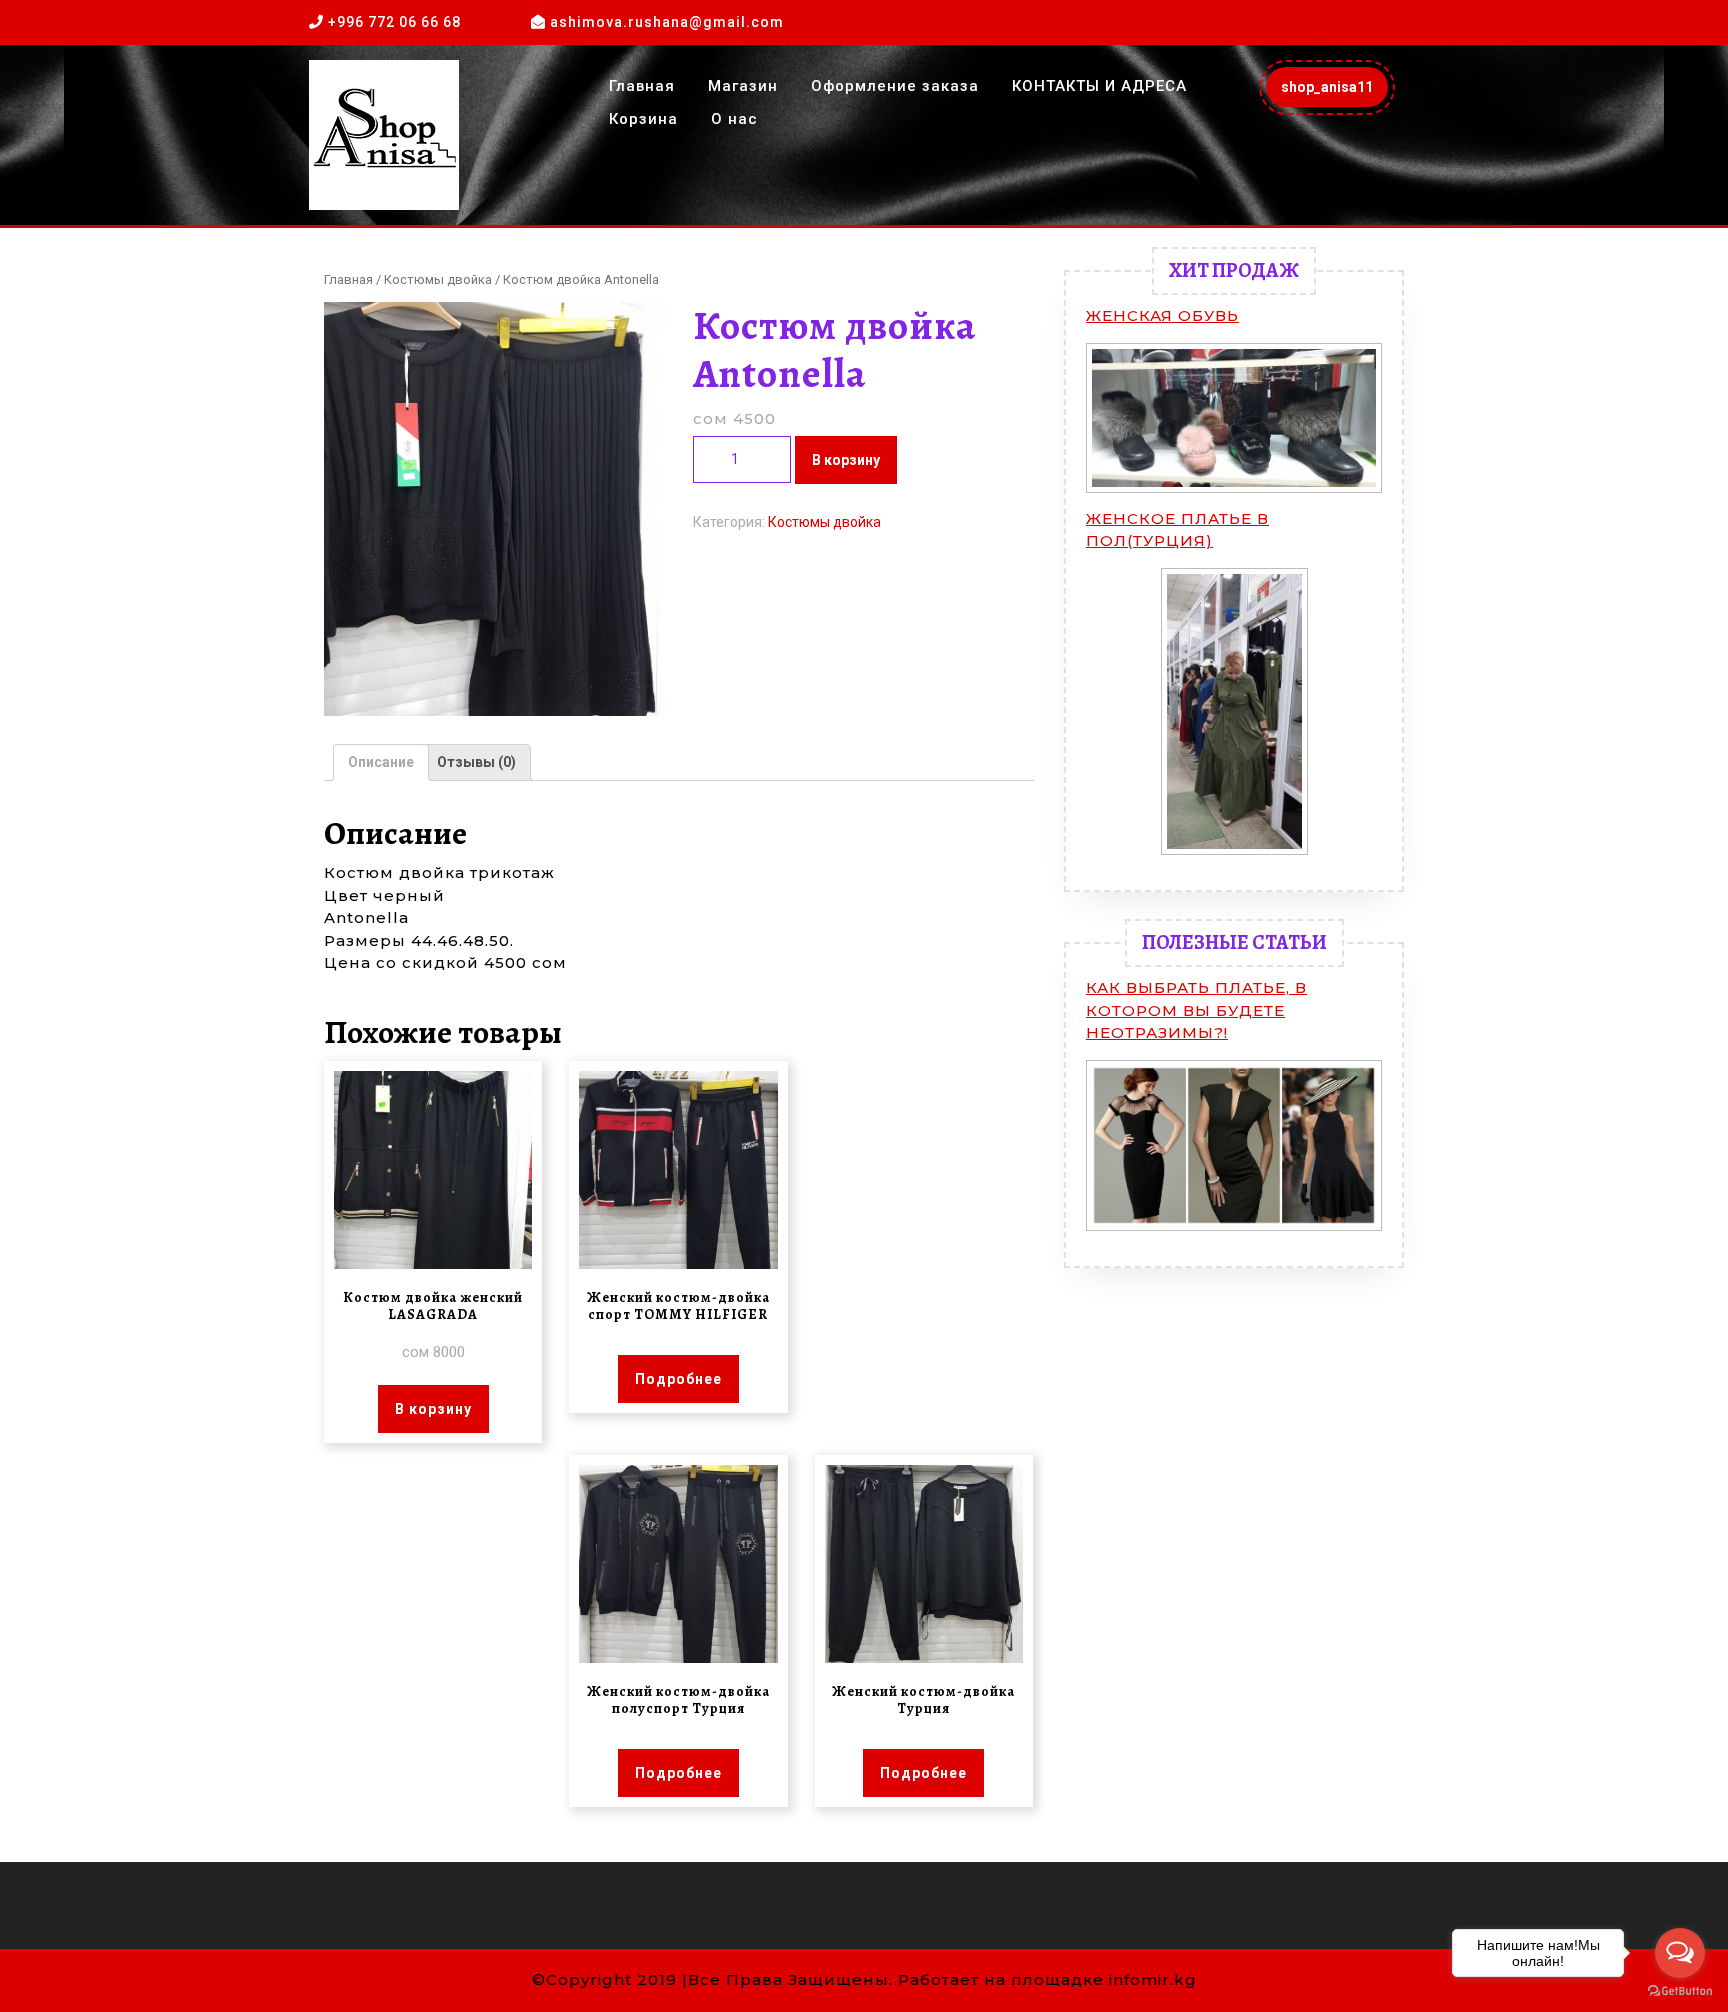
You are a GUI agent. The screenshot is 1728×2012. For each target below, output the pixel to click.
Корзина (643, 119)
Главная (642, 86)
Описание (381, 762)
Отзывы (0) (476, 762)
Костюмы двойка (438, 279)
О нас (734, 119)
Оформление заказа (895, 86)
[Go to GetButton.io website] (1680, 1991)
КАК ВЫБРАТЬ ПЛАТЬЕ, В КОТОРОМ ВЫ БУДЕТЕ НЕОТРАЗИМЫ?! (1196, 1010)
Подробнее (678, 1379)
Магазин (743, 86)
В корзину (846, 460)
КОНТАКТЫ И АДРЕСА (1099, 86)
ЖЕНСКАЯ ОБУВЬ (1162, 315)
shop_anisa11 (1334, 92)
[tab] (381, 762)
